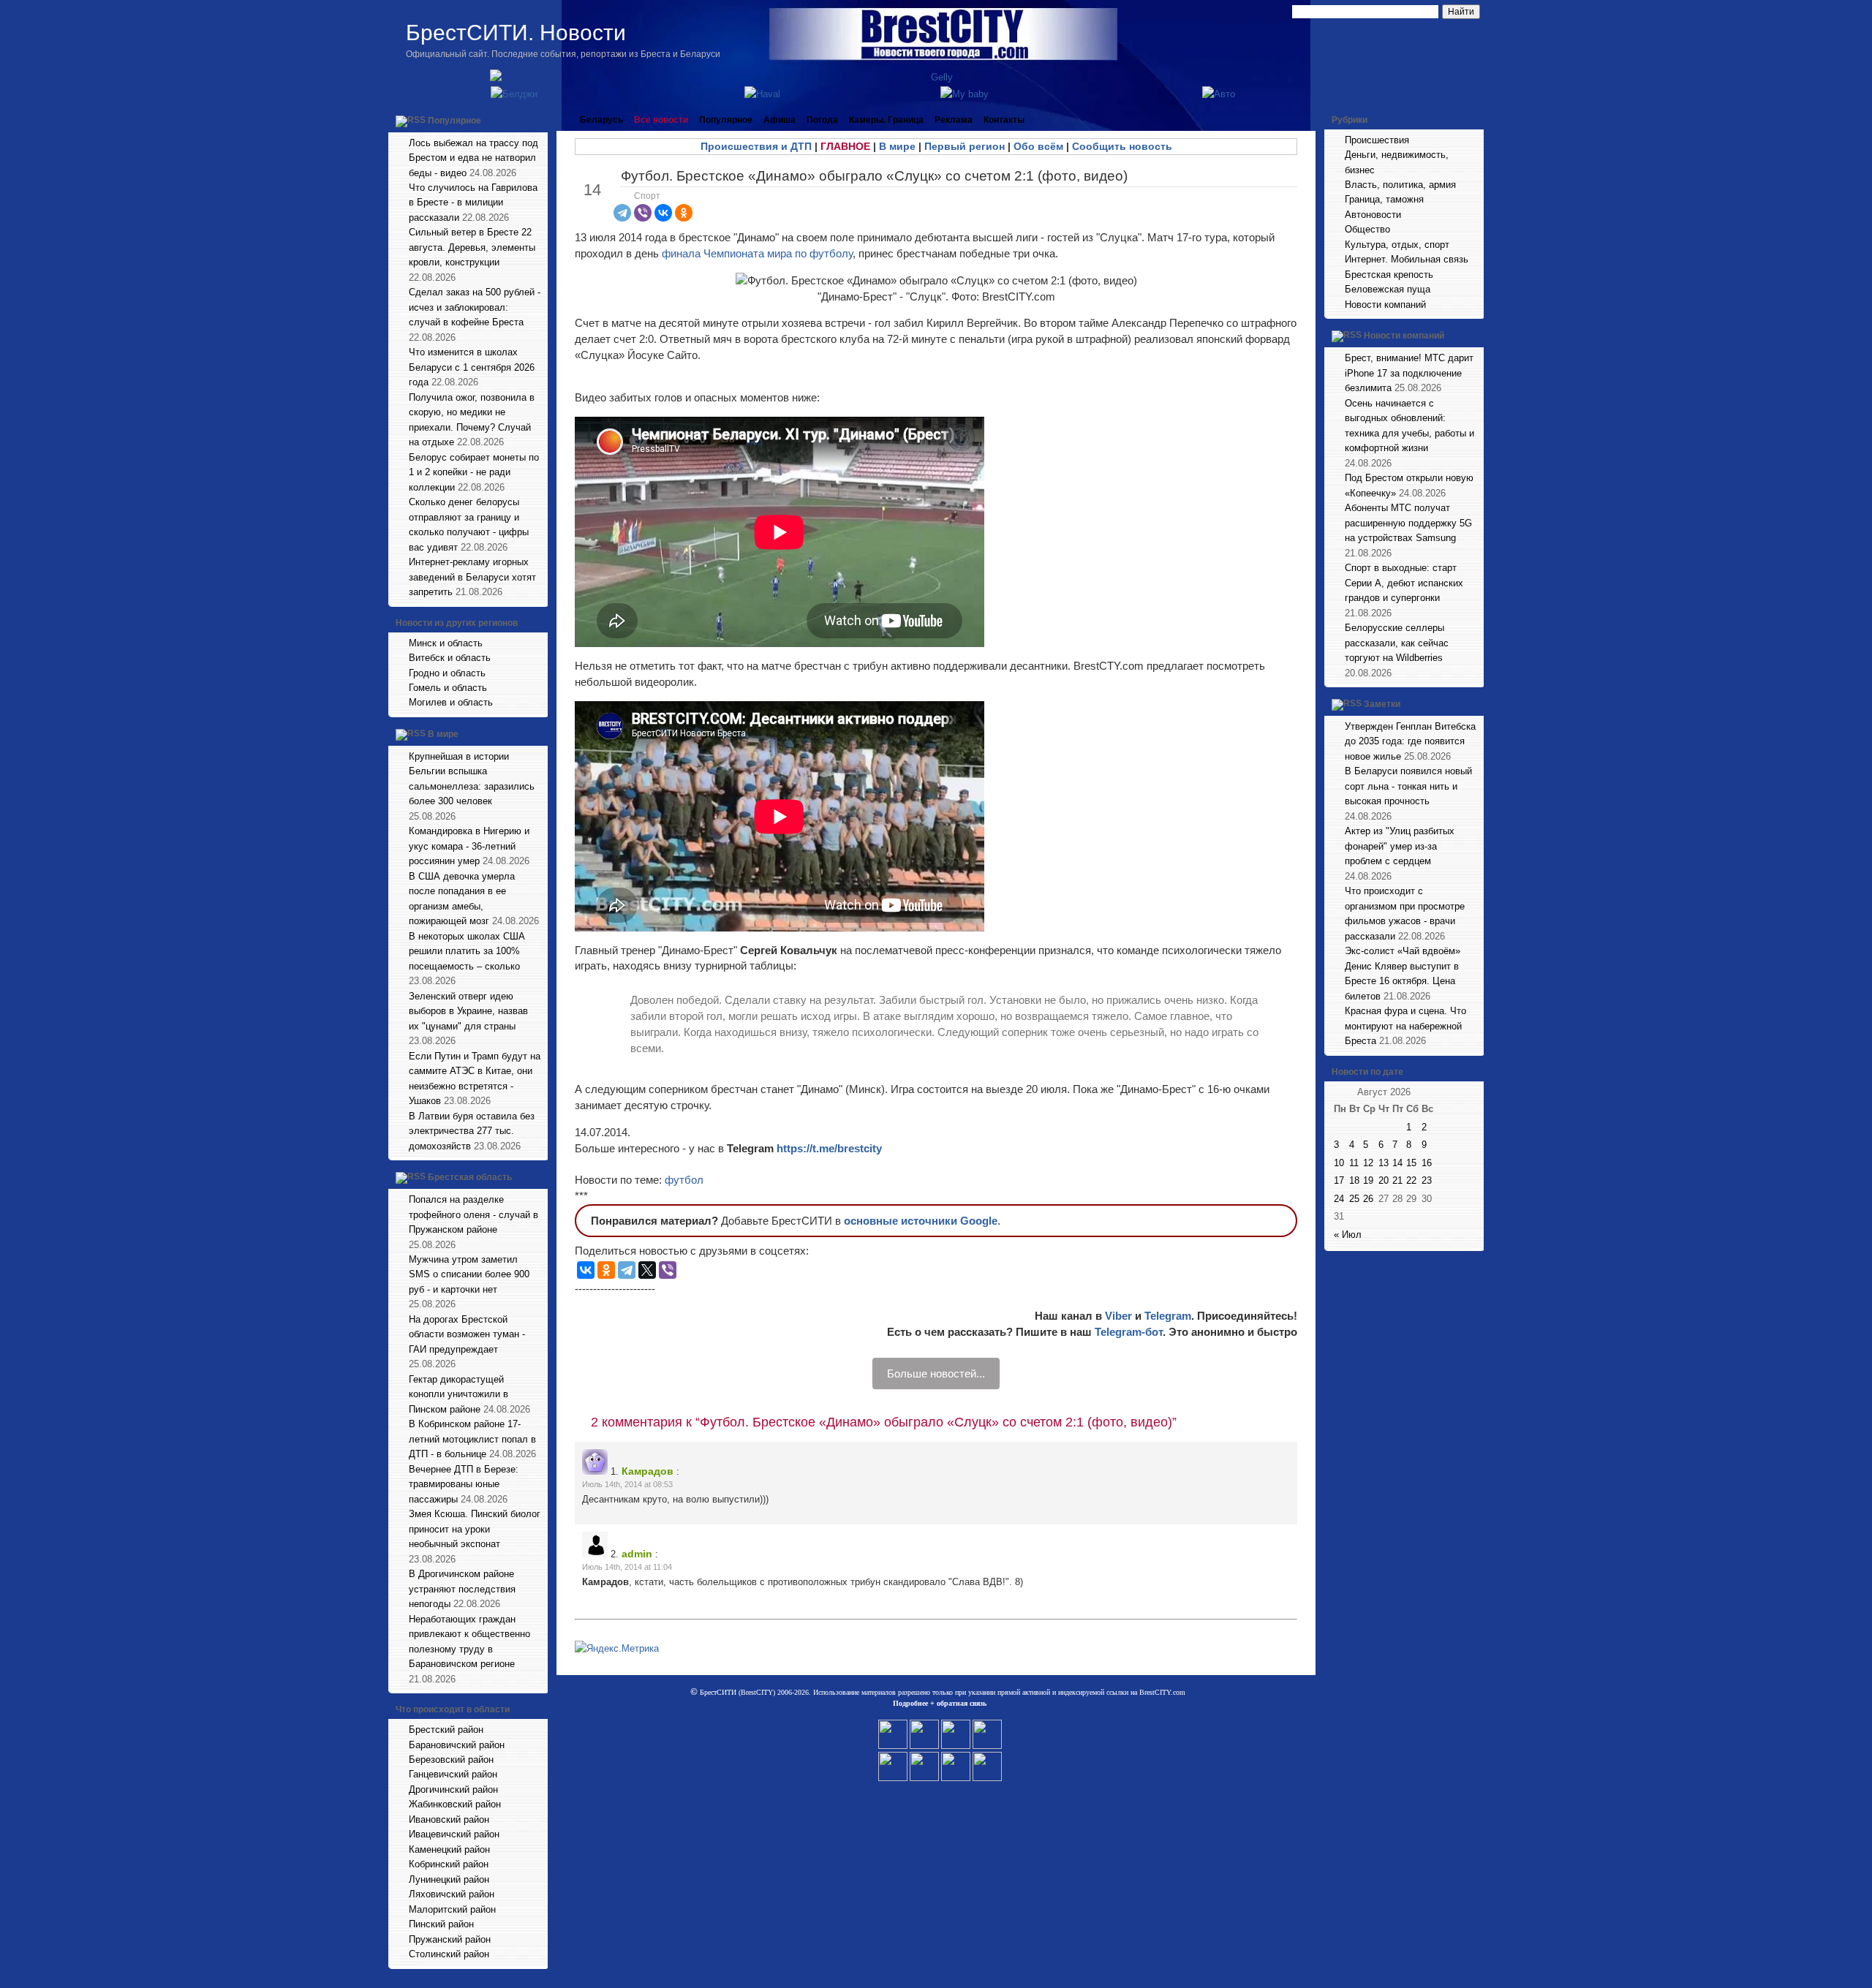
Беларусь (601, 120)
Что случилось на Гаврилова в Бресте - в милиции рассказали (473, 203)
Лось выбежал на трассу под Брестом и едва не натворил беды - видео (473, 158)
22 (1411, 1180)
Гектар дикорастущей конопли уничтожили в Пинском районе (458, 1394)
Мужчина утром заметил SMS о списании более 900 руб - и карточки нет (469, 1274)
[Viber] (643, 213)
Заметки (1382, 704)
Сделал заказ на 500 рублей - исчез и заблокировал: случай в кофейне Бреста (475, 307)
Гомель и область (448, 688)
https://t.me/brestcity (829, 1148)
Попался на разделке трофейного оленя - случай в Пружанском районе (473, 1214)
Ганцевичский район (453, 1774)
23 (1427, 1180)
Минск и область (446, 643)
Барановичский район (457, 1745)
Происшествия (1377, 140)
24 (1339, 1199)
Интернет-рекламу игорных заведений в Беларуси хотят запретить (472, 577)
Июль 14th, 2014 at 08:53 (627, 1484)
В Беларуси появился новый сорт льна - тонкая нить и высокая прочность (1408, 786)
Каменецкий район (449, 1849)
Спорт (647, 196)
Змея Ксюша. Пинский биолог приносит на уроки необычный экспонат (475, 1529)
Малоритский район (452, 1909)
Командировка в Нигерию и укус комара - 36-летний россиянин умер (469, 846)
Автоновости (1373, 215)
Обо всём (1038, 146)
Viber (1118, 1316)
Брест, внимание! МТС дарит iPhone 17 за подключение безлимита (1409, 373)
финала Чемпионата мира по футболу (757, 253)
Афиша (780, 120)
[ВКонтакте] (663, 213)
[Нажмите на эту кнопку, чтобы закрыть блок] (538, 120)
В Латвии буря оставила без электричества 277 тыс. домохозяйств (472, 1131)
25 (1354, 1199)
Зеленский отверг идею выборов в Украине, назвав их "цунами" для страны (468, 1011)
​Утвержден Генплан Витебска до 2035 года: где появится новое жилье (1410, 741)
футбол (684, 1180)
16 (1427, 1163)
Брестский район (446, 1730)
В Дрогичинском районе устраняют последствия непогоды (462, 1589)
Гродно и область (447, 673)
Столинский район (449, 1954)
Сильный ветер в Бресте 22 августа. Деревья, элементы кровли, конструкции (472, 247)
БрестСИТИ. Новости (516, 33)
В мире (443, 734)
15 (1411, 1163)
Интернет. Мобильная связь (1407, 259)
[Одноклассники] (684, 213)
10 (1339, 1163)
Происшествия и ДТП (756, 146)
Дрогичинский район (453, 1789)
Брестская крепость (1389, 275)
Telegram (1168, 1316)
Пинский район (441, 1924)
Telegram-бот (1129, 1332)
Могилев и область (451, 702)
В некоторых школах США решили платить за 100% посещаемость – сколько (467, 951)
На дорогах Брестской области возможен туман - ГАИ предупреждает (467, 1334)
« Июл (1348, 1235)
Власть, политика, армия (1400, 185)
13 (1384, 1163)
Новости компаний (1385, 305)
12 (1368, 1163)
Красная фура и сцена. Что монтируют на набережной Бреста (1405, 1026)
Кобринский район (449, 1864)
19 (1368, 1180)
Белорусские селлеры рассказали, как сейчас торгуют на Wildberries (1397, 643)
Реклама (954, 120)
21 (1397, 1180)
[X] (647, 1270)
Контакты (1004, 120)
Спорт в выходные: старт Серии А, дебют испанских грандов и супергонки (1404, 583)
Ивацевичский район (454, 1834)
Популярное (454, 121)
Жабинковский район (455, 1804)
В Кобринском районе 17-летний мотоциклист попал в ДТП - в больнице (472, 1439)
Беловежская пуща (1388, 289)
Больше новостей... (936, 1373)
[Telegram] (622, 213)
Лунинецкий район (449, 1879)
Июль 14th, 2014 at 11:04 (627, 1567)
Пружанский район (450, 1939)
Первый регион (965, 146)
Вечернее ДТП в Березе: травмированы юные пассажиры (464, 1484)
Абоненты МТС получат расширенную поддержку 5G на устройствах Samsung (1408, 523)
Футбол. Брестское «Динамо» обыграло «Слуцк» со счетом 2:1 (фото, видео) (874, 176)
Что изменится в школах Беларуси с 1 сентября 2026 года (472, 367)
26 (1368, 1199)
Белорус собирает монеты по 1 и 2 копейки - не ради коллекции (474, 472)
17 (1339, 1180)
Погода (822, 120)
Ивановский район (449, 1819)
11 (1354, 1163)
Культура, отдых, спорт (1397, 245)
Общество (1367, 229)
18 (1354, 1180)
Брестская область (470, 1177)
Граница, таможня (1384, 199)
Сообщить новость (1122, 146)
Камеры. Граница (886, 120)
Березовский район (451, 1760)
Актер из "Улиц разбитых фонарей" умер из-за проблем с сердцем (1400, 846)
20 (1384, 1180)
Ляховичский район (452, 1894)
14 (1397, 1163)
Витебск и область (450, 658)
